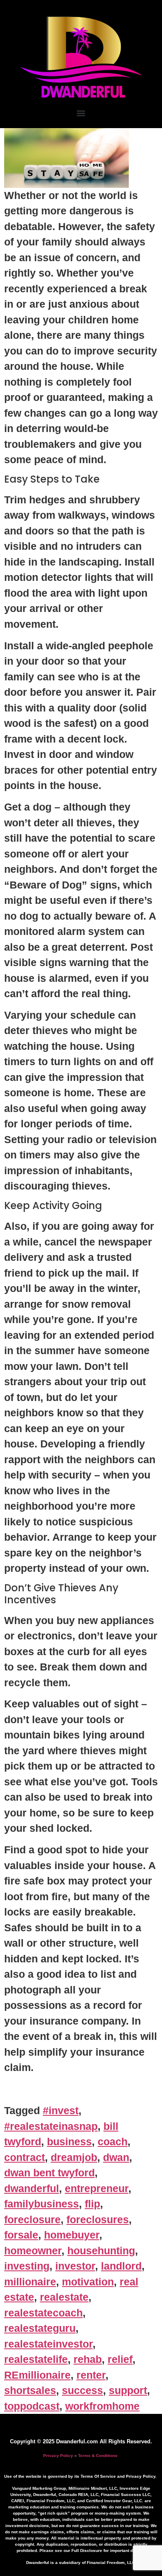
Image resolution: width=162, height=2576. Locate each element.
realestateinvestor (48, 2344)
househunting (101, 2251)
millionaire (30, 2282)
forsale (21, 2235)
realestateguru (40, 2328)
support (128, 2390)
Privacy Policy (58, 2456)
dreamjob (74, 2157)
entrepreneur (97, 2188)
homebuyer (72, 2235)
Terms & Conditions (98, 2456)
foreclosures (98, 2219)
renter (91, 2375)
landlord (121, 2266)
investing (27, 2266)
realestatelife (36, 2359)
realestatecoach (43, 2313)
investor (75, 2266)
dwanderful (32, 2188)
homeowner (33, 2251)
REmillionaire (37, 2375)
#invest (61, 2110)
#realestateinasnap (51, 2126)
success (82, 2390)
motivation (88, 2282)
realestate (64, 2297)
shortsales (30, 2390)
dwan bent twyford (49, 2173)
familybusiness (42, 2204)
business (69, 2141)
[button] (81, 113)
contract (25, 2157)
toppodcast (32, 2406)
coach (113, 2141)
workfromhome (102, 2406)
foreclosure (32, 2219)
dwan (116, 2157)
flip (92, 2204)
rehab (88, 2359)
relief (120, 2359)
